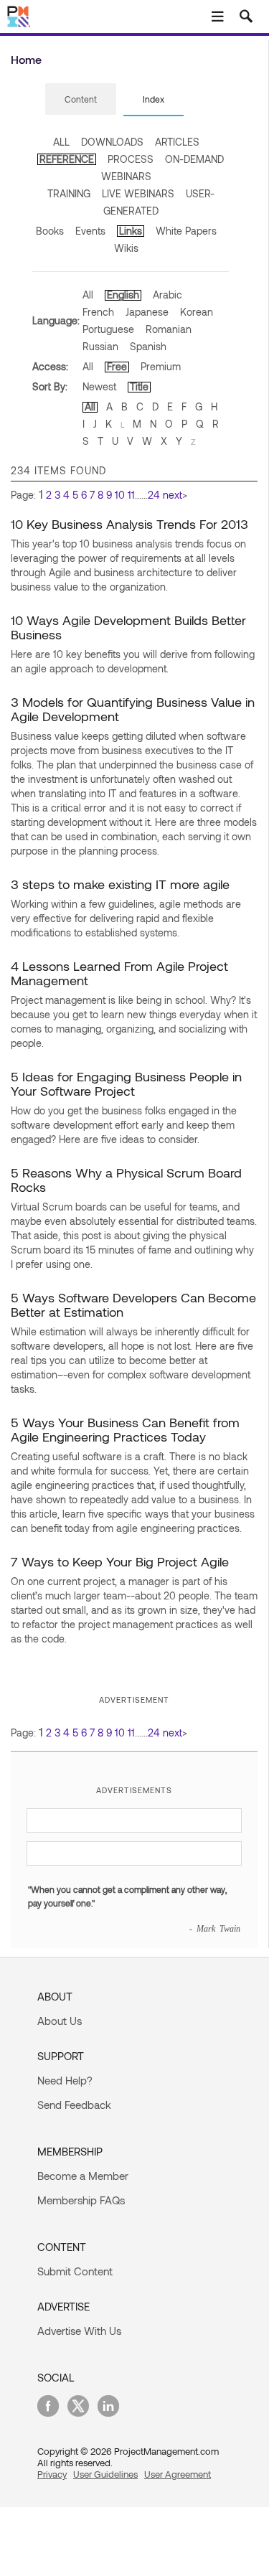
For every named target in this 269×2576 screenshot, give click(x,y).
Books (50, 231)
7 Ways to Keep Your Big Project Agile (120, 1561)
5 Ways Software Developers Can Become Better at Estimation (133, 1305)
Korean (197, 312)
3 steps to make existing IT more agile (120, 884)
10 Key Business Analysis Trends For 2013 (129, 524)
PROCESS (131, 159)
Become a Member (83, 2176)
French (98, 312)
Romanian (169, 329)
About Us (60, 2021)
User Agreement (178, 2474)
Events (90, 231)
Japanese (147, 312)
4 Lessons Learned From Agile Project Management (119, 973)
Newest (99, 386)
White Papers (186, 231)
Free (117, 366)
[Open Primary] (217, 17)
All (88, 295)
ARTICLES (177, 142)
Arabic (167, 295)
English (123, 295)
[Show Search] (246, 17)
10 (120, 495)
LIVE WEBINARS (138, 193)
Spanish (148, 346)
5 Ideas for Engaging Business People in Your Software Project (126, 1083)
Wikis (126, 248)
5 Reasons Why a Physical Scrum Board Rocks (126, 1180)
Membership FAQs (81, 2200)
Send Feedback (74, 2105)
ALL (61, 142)
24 (154, 495)
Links (131, 231)
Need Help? (65, 2080)
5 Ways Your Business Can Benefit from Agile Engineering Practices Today (125, 1429)
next (173, 495)
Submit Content (75, 2271)
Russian (100, 346)
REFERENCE (67, 159)
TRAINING (69, 193)
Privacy (52, 2474)
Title (139, 386)
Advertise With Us (79, 2331)
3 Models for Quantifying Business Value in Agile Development (133, 709)
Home (26, 59)
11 (131, 495)
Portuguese (108, 329)
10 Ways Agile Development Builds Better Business (128, 627)
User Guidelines (105, 2474)
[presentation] (81, 99)
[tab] (81, 100)
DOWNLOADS (112, 142)
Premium (161, 366)
